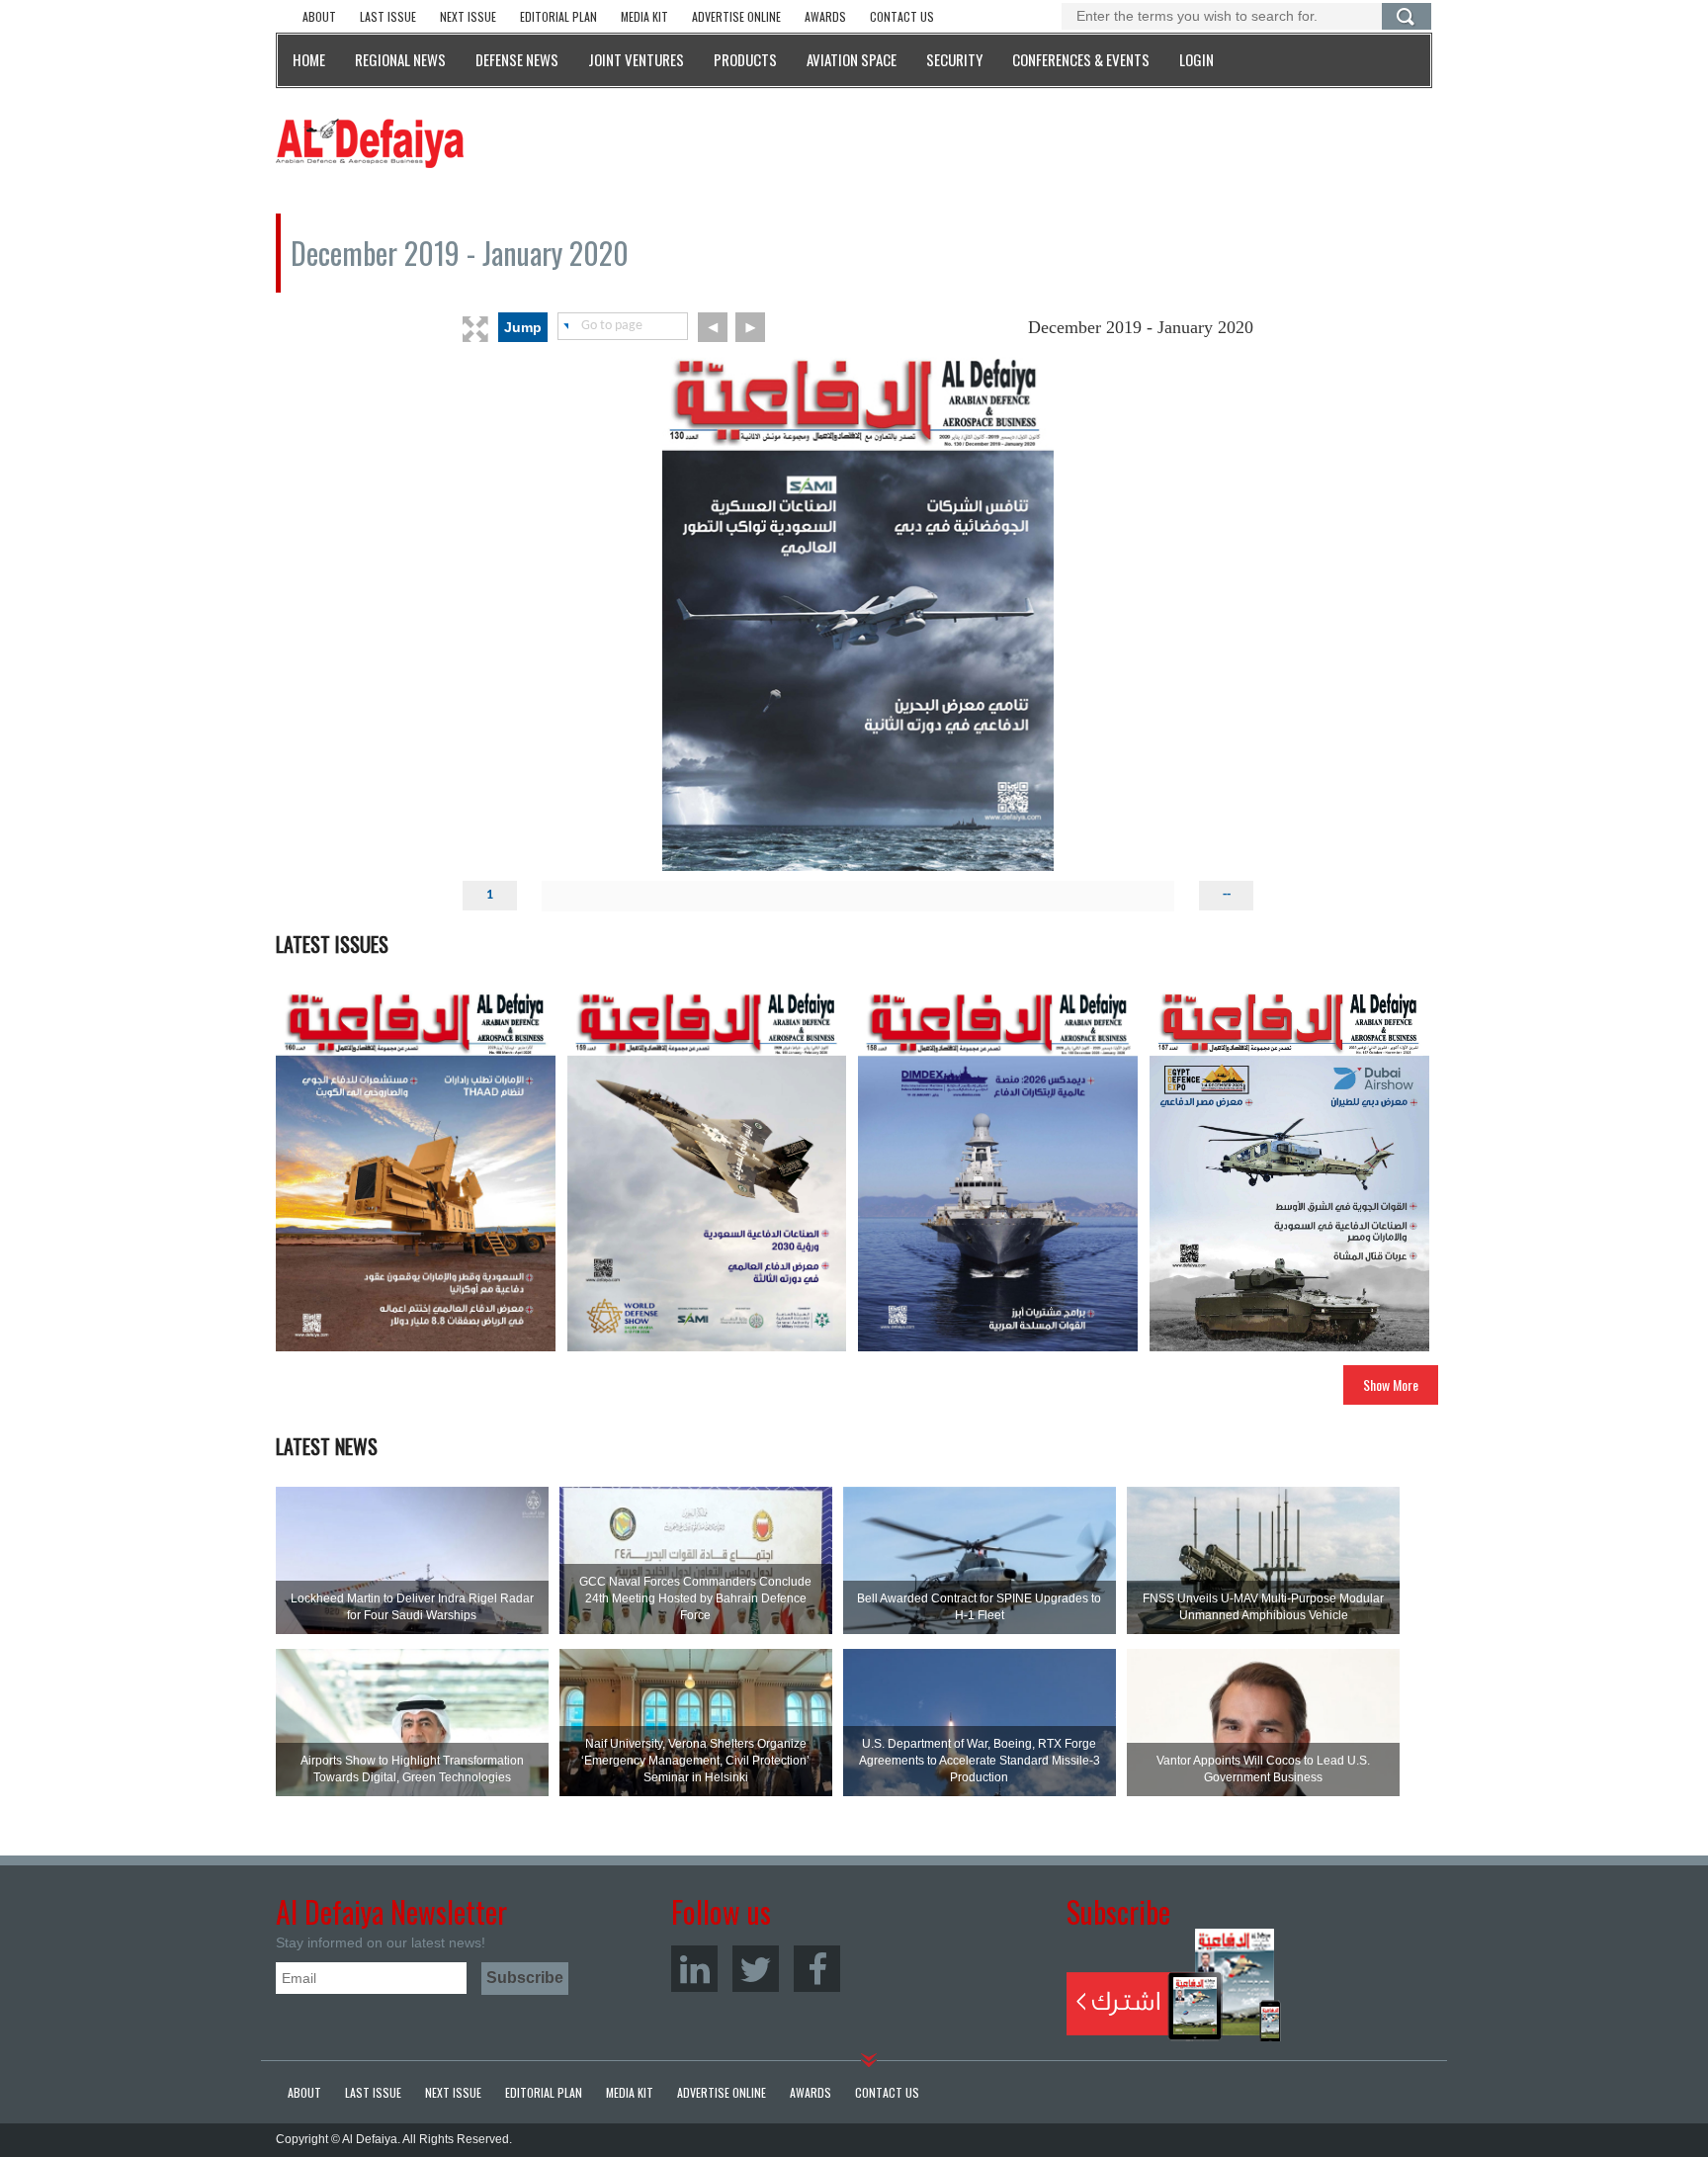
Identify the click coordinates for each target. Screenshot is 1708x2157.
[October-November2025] (1289, 1168)
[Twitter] (756, 1969)
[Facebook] (817, 1969)
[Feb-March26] (707, 1168)
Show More (1391, 1384)
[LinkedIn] (694, 1969)
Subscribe (1174, 1985)
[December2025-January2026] (998, 1168)
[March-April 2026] (416, 1168)
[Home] (370, 142)
